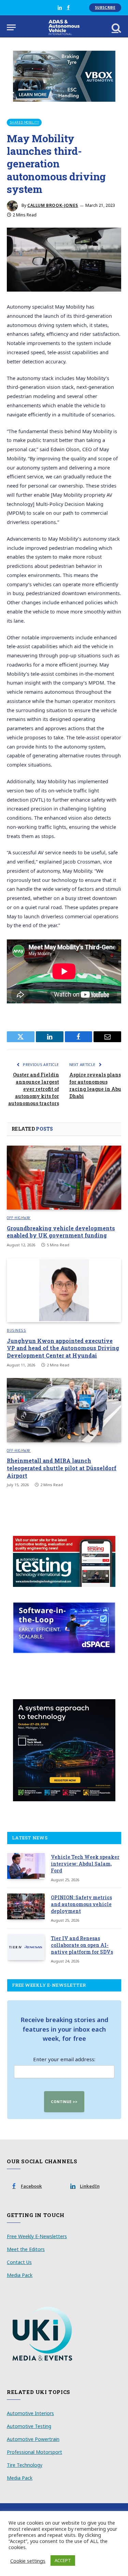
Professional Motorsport (34, 2452)
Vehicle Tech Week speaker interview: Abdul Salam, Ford (85, 1864)
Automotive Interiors (30, 2413)
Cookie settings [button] (28, 2561)
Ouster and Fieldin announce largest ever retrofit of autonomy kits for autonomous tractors (34, 1089)
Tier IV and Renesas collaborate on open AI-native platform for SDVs (82, 1945)
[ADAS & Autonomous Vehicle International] (64, 27)
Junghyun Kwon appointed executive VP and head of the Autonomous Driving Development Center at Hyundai (63, 1348)
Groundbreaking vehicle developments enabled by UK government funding (61, 1232)
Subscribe (105, 7)
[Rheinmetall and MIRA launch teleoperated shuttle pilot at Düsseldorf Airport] (64, 1410)
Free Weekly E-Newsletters (37, 2236)
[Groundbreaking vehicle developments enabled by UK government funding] (64, 1178)
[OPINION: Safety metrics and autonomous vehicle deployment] (26, 1906)
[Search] (116, 27)
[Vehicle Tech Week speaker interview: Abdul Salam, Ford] (26, 1866)
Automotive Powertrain (33, 2439)
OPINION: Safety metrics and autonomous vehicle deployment (81, 1904)
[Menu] (11, 27)
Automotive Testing (29, 2426)
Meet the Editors (26, 2249)
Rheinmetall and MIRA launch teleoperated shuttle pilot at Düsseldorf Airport (62, 1468)
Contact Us (19, 2262)
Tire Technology (25, 2465)
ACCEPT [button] (63, 2560)
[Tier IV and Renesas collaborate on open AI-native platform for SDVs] (26, 1947)
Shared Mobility (24, 122)
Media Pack (20, 2275)
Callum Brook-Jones (53, 205)
